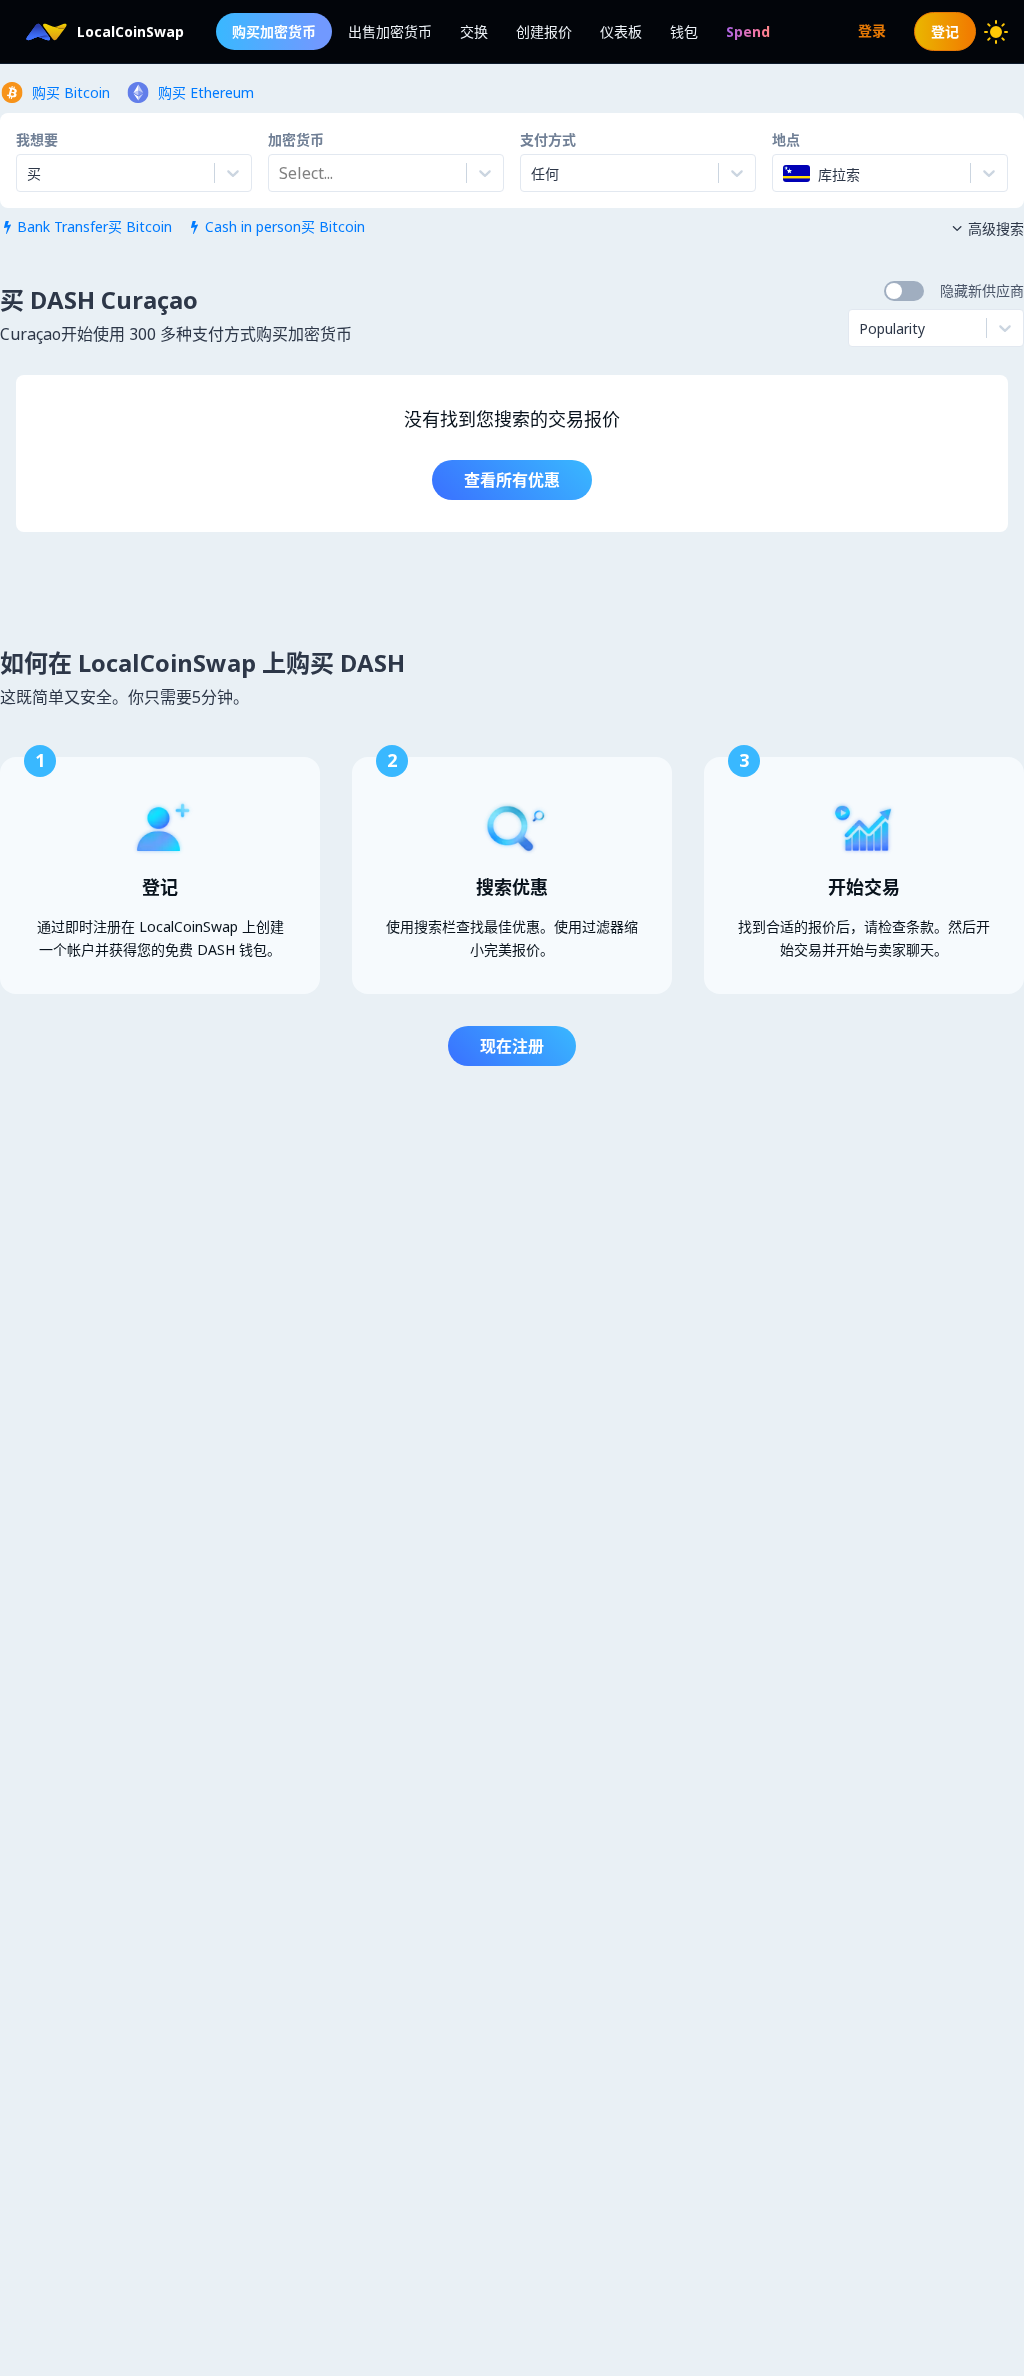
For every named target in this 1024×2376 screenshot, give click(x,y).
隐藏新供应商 (982, 290)
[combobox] (281, 173)
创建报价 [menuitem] (544, 31)
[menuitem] (748, 31)
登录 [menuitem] (872, 30)
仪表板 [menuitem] (621, 31)
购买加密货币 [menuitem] (274, 31)
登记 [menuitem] (945, 31)
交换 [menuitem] (474, 31)
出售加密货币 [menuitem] (390, 31)
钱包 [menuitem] (684, 31)
